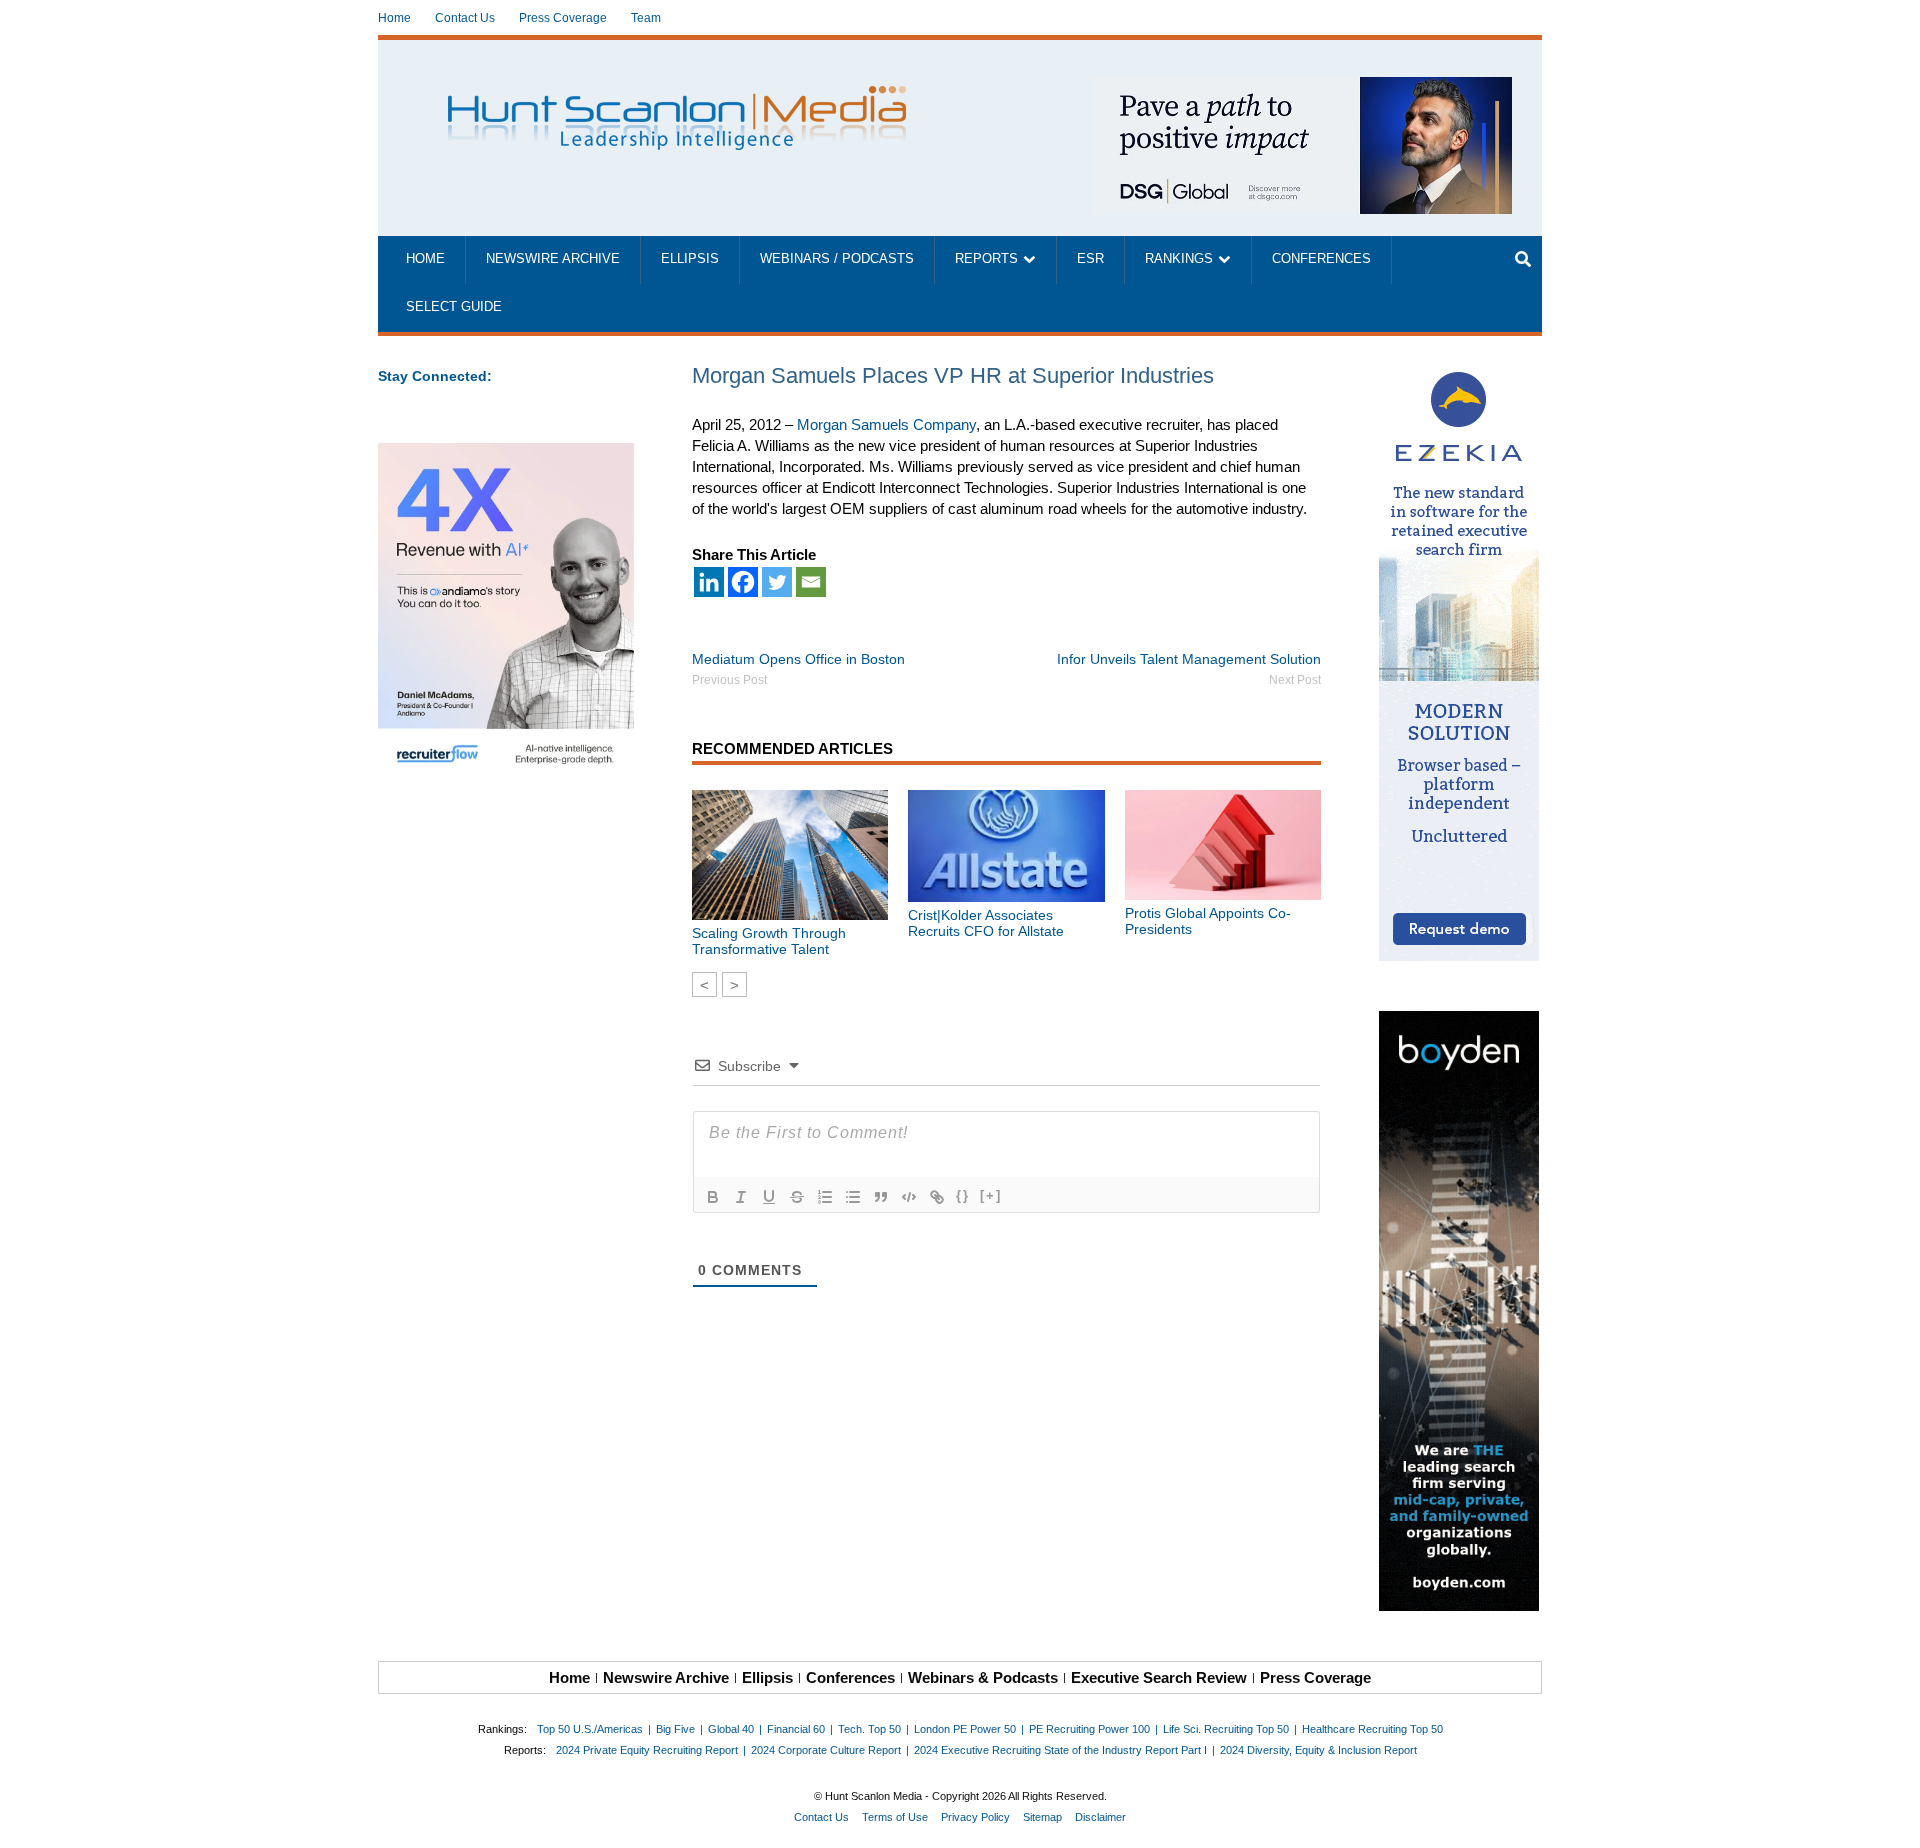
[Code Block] (909, 1197)
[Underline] (769, 1197)
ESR (1090, 259)
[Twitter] (777, 582)
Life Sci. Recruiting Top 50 (1226, 1729)
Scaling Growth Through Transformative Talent (769, 941)
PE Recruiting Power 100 (1089, 1729)
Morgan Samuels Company (886, 424)
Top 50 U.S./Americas (590, 1729)
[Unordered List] (853, 1197)
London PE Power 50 (965, 1729)
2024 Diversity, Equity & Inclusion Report (1318, 1750)
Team (646, 18)
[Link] (937, 1197)
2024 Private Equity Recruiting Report (647, 1750)
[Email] (811, 582)
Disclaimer (1100, 1817)
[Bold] (713, 1197)
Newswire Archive (553, 259)
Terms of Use (895, 1817)
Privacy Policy (975, 1817)
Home (394, 18)
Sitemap (1042, 1817)
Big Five (675, 1729)
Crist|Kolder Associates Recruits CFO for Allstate (986, 923)
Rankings (1179, 259)
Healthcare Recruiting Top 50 (1372, 1729)
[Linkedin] (709, 582)
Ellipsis (690, 259)
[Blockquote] (881, 1197)
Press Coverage (563, 18)
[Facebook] (743, 582)
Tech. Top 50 (869, 1729)
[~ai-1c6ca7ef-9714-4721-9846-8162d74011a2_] (1302, 87)
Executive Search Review (1159, 1677)
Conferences (1321, 259)
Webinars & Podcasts (983, 1677)
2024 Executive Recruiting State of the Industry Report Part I (1060, 1750)
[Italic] (741, 1197)
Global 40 (731, 1729)
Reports (986, 259)
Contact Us (465, 18)
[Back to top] (1891, 1819)
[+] (991, 1195)
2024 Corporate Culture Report (826, 1750)
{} (963, 1195)
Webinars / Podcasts (837, 259)
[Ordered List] (825, 1197)
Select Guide (454, 307)
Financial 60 (796, 1729)
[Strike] (797, 1197)
